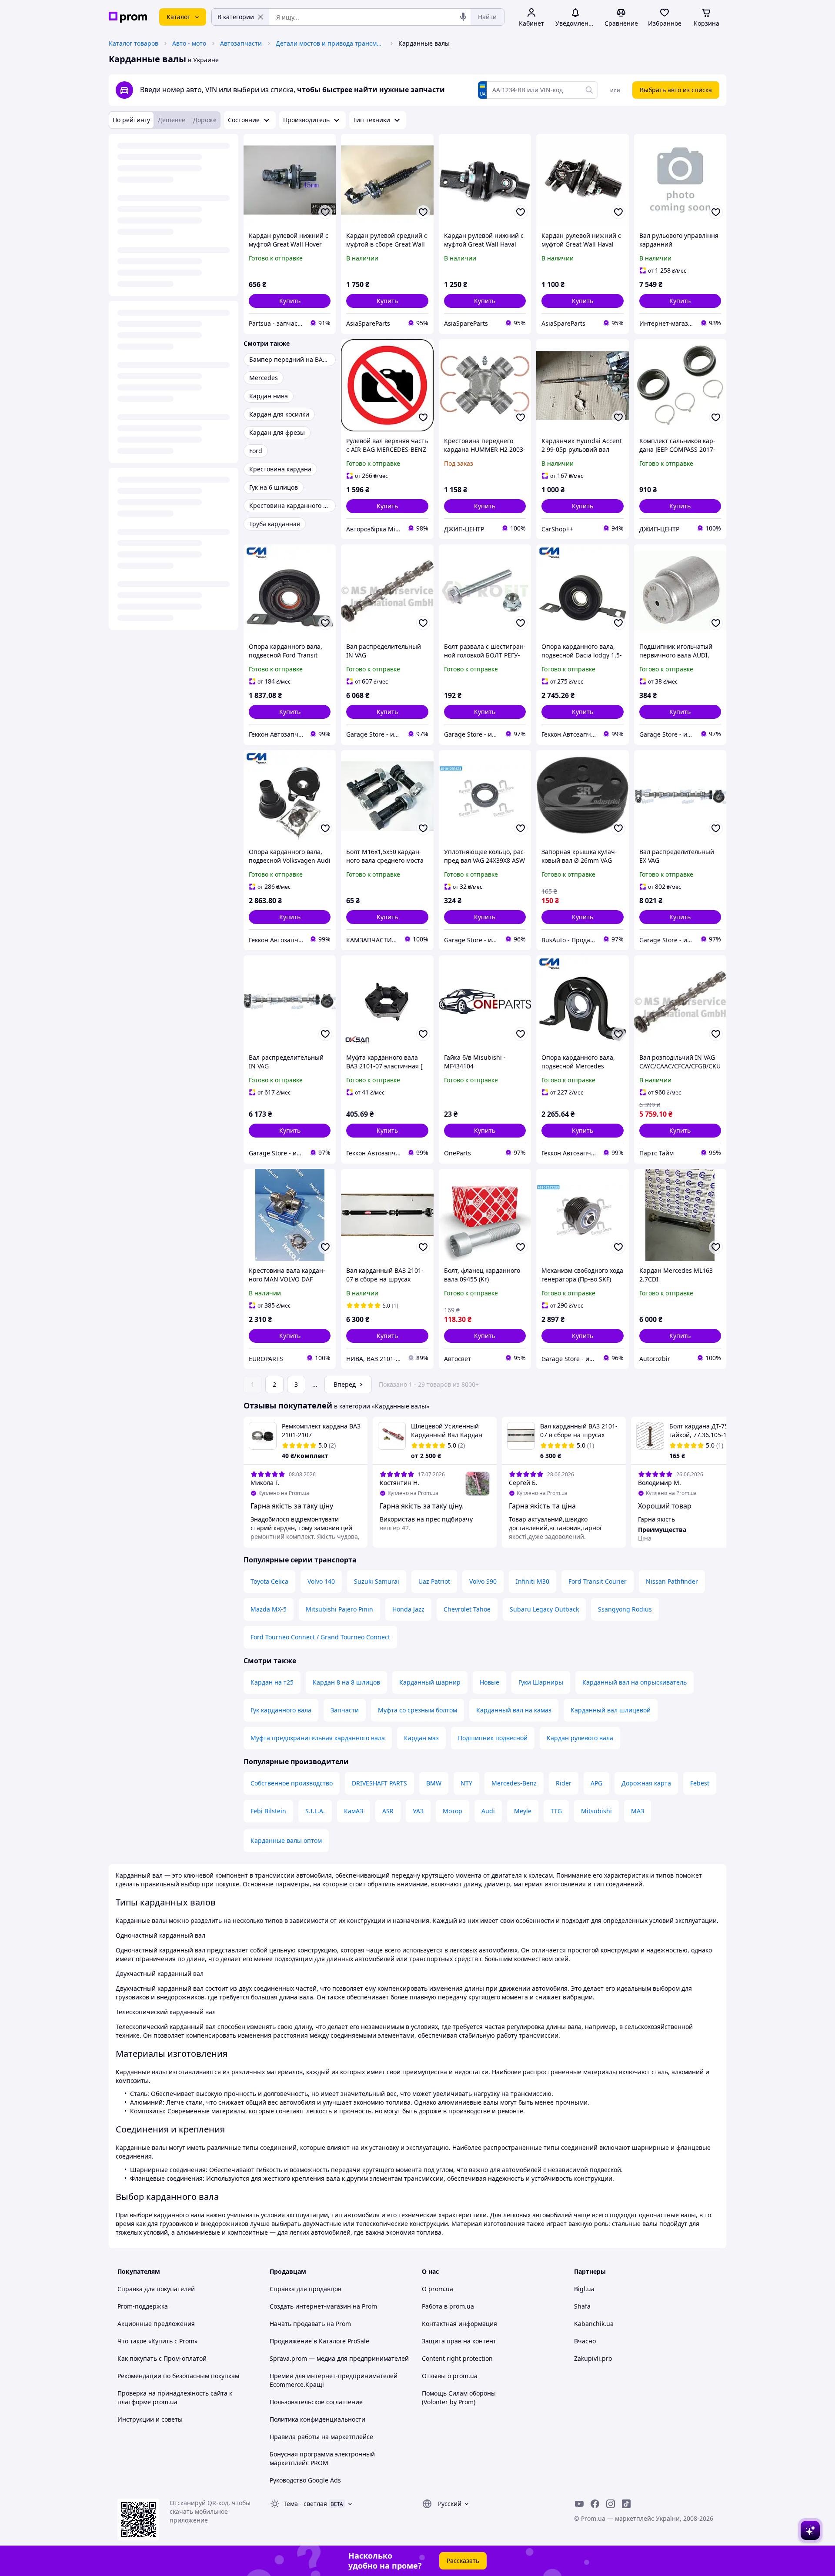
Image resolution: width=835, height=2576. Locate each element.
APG (596, 1783)
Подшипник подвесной (493, 1738)
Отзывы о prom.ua (450, 2376)
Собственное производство (292, 1783)
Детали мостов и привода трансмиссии (330, 43)
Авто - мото (189, 43)
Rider (564, 1783)
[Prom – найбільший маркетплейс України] (128, 17)
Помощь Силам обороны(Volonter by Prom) (459, 2397)
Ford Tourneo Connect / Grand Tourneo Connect (320, 1637)
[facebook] (595, 2504)
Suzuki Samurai (377, 1581)
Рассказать (463, 2561)
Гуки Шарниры (541, 1682)
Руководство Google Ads (305, 2480)
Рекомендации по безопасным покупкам (178, 2376)
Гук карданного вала (281, 1710)
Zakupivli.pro (593, 2358)
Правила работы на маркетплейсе (321, 2437)
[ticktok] (626, 2504)
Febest (700, 1783)
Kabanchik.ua (594, 2324)
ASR (388, 1811)
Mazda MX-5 (269, 1609)
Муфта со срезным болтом (417, 1710)
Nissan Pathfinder (672, 1581)
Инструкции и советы (150, 2419)
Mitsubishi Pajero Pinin (339, 1609)
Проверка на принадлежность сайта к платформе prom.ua (175, 2397)
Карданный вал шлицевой (611, 1710)
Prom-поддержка (143, 2306)
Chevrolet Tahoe (467, 1609)
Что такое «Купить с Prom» (157, 2341)
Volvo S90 (483, 1581)
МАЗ (638, 1811)
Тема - (305, 2504)
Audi (488, 1811)
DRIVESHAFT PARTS (379, 1783)
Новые (489, 1682)
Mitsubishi (596, 1811)
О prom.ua (438, 2289)
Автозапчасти (241, 43)
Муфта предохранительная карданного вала (318, 1738)
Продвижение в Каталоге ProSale (319, 2341)
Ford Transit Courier (598, 1581)
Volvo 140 (321, 1581)
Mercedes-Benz (514, 1783)
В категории (236, 17)
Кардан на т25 (272, 1682)
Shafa (582, 2306)
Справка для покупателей (156, 2289)
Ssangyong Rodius (625, 1609)
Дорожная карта (646, 1783)
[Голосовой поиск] (463, 17)
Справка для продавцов (306, 2289)
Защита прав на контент (459, 2341)
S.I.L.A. (315, 1811)
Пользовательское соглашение (316, 2402)
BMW (434, 1783)
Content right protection (457, 2358)
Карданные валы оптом (286, 1840)
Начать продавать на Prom (310, 2324)
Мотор (453, 1811)
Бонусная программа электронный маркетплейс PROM (322, 2458)
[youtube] (579, 2504)
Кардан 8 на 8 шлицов (346, 1682)
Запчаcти (345, 1710)
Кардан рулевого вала (580, 1738)
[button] (290, 301)
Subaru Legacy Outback (544, 1609)
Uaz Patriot (434, 1581)
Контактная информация (459, 2324)
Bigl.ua (584, 2289)
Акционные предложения (156, 2324)
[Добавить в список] (325, 212)
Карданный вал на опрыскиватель (635, 1682)
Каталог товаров (134, 43)
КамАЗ (354, 1811)
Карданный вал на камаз (514, 1710)
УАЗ (418, 1811)
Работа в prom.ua (448, 2306)
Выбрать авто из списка (676, 90)
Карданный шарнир (430, 1682)
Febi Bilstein (268, 1811)
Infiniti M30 (533, 1581)
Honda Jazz (408, 1609)
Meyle (523, 1811)
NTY (466, 1783)
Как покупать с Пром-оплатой (162, 2358)
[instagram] (611, 2504)
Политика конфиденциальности (317, 2419)
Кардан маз (421, 1738)
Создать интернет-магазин (310, 2306)
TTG (556, 1811)
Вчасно (585, 2341)
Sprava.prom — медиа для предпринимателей (339, 2358)
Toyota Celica (269, 1581)
